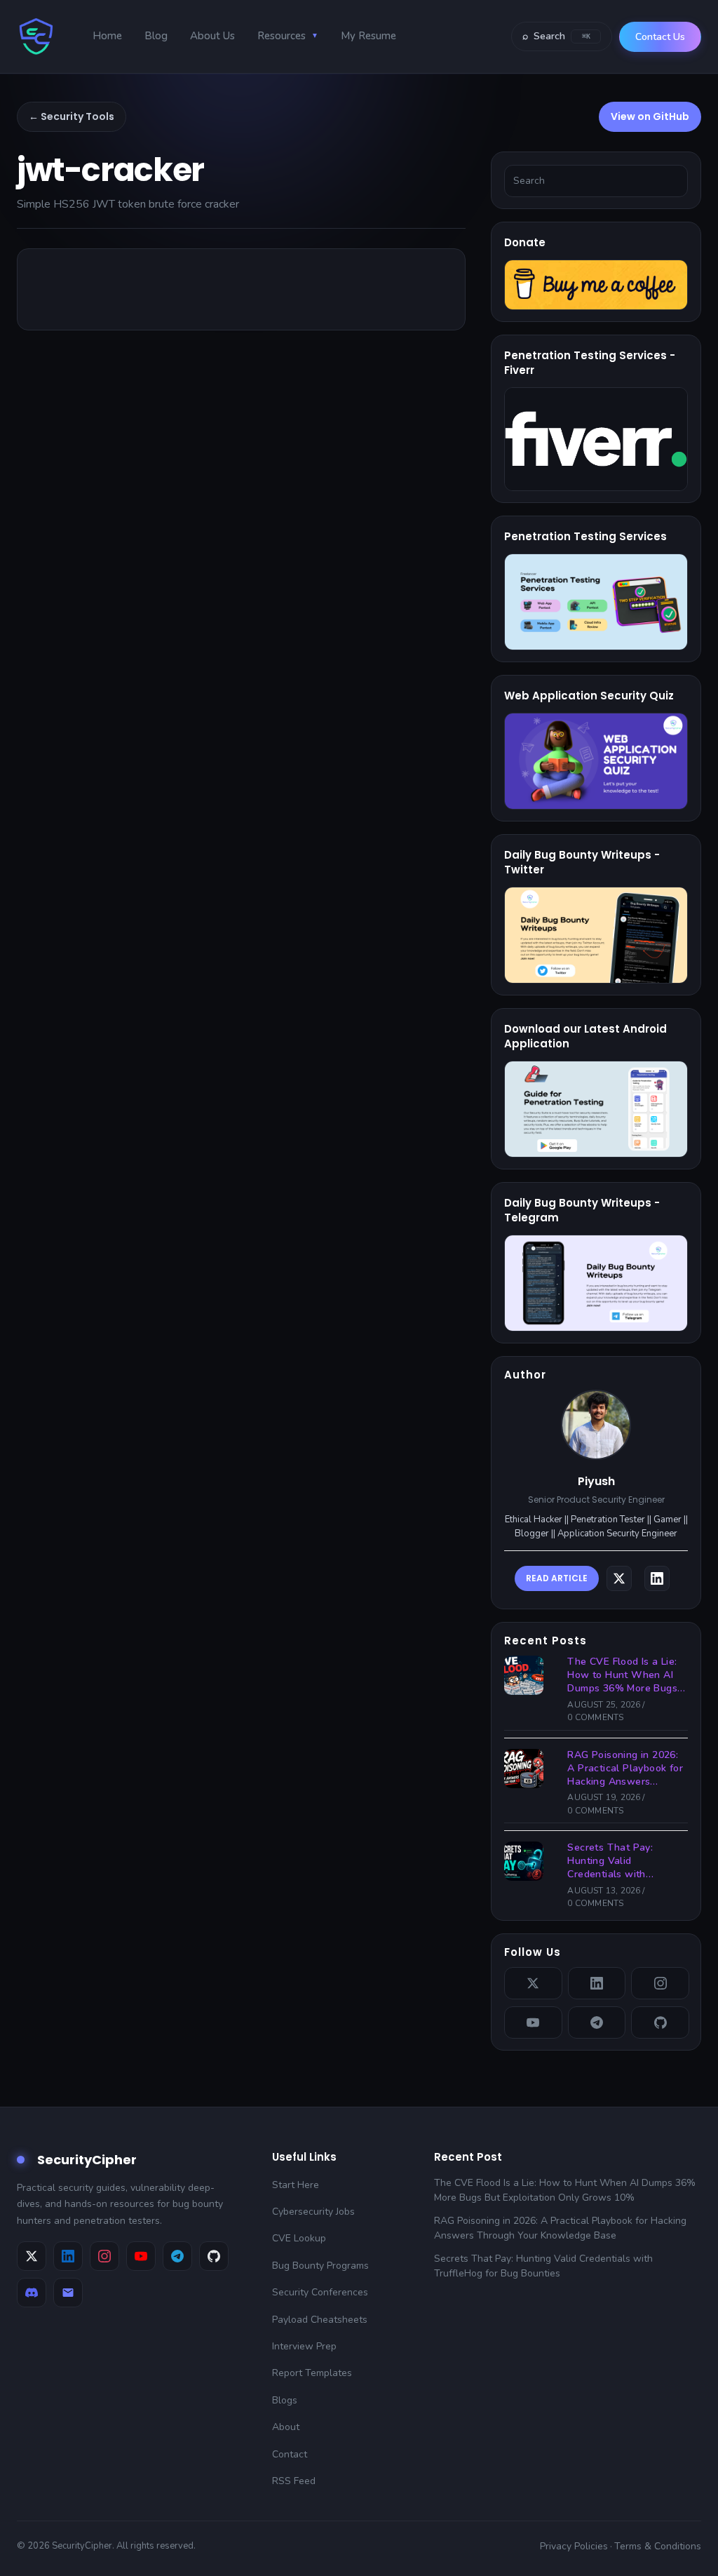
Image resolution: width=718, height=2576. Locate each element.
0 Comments (595, 1717)
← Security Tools (72, 116)
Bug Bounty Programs (320, 2266)
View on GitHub (650, 116)
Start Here (296, 2185)
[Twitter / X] (533, 1983)
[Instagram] (660, 1983)
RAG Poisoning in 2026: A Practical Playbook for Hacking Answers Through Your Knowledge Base (625, 1769)
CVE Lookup (299, 2238)
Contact (290, 2454)
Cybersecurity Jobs (313, 2212)
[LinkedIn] (597, 1983)
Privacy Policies (574, 2546)
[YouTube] (533, 2022)
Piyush (596, 1481)
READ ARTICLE (557, 1578)
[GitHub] (660, 2022)
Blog (156, 36)
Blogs (285, 2400)
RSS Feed (294, 2481)
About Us (212, 36)
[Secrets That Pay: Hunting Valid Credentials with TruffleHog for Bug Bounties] (528, 1861)
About (286, 2427)
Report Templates (312, 2373)
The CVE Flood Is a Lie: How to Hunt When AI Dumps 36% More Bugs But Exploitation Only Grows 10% (622, 1676)
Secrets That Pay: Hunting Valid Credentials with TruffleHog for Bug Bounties (612, 1861)
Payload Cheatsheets (320, 2320)
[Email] (68, 2293)
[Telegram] (597, 2022)
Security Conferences (320, 2292)
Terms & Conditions (658, 2546)
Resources (288, 36)
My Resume (368, 36)
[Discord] (32, 2293)
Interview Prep (304, 2346)
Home (107, 36)
